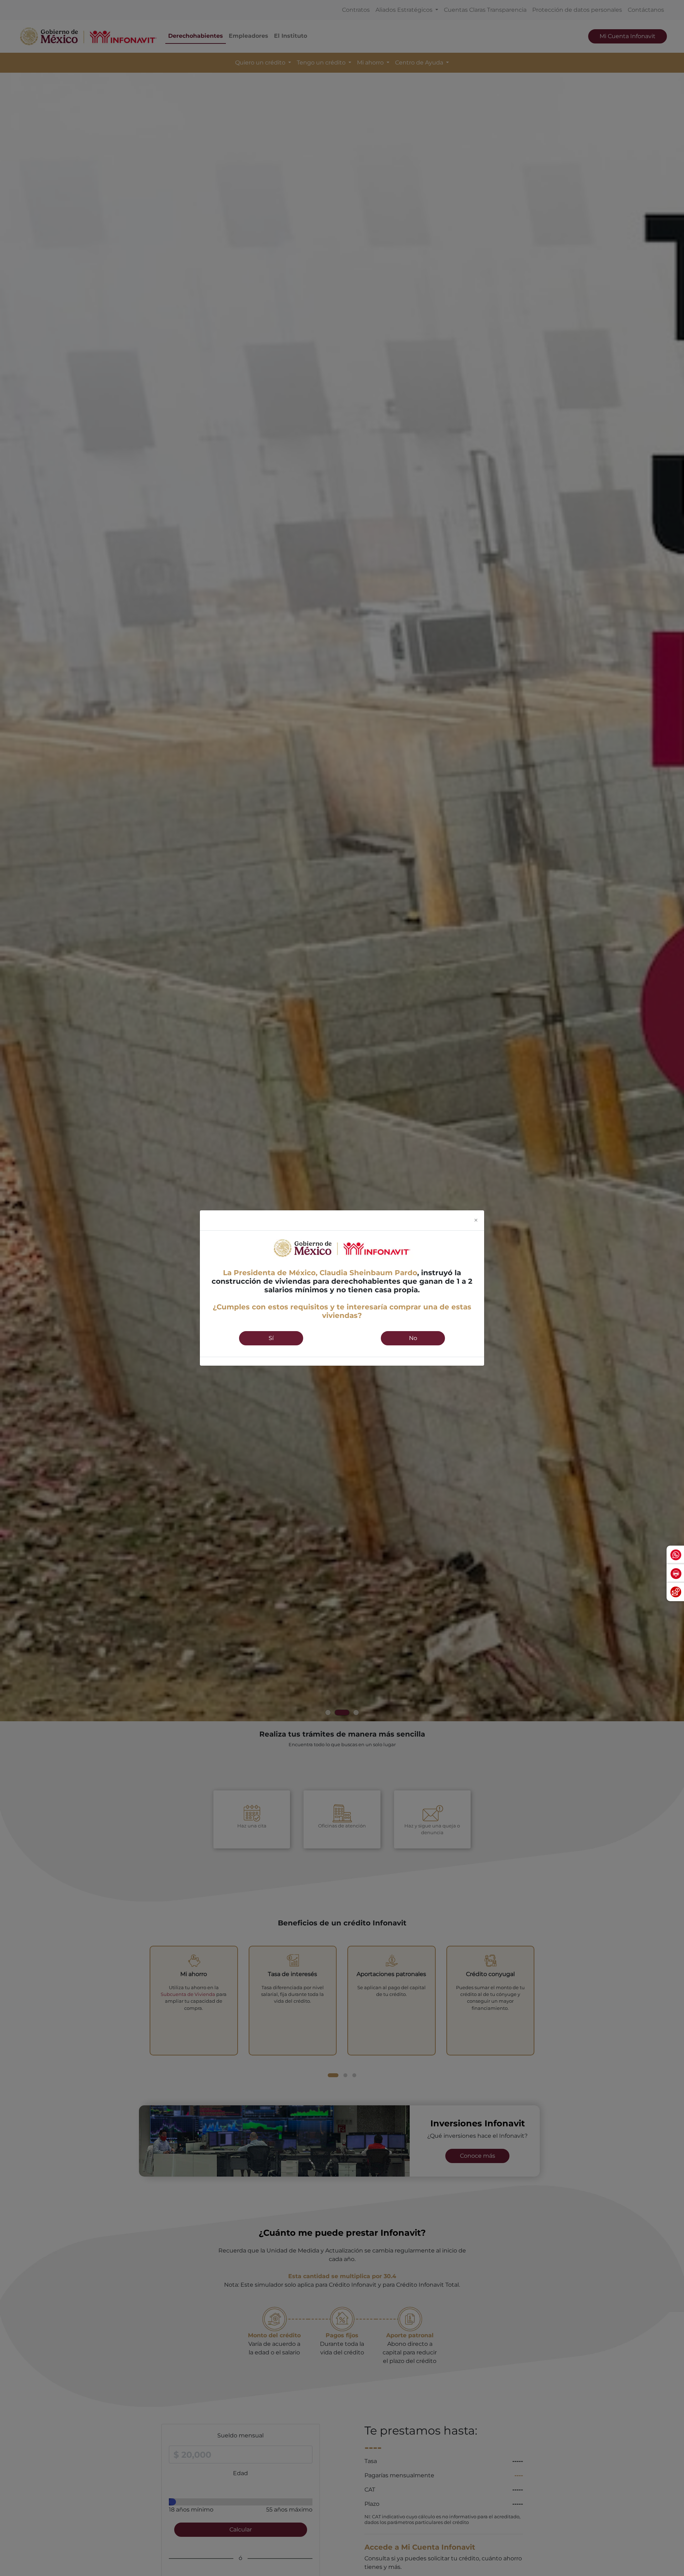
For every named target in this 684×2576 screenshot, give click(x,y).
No (413, 1338)
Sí (271, 1338)
